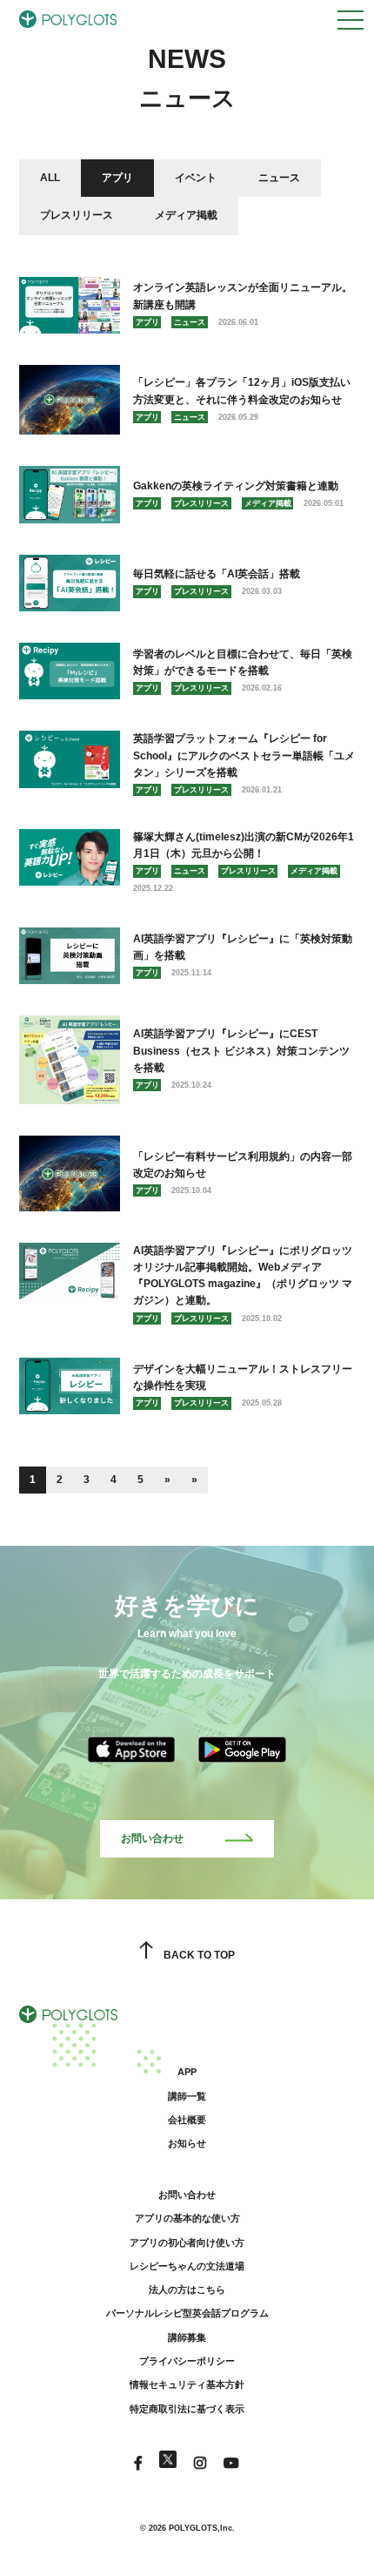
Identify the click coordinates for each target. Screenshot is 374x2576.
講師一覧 (187, 2096)
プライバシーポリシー (187, 2361)
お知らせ (187, 2143)
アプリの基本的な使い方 (187, 2218)
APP (187, 2072)
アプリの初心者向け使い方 (187, 2242)
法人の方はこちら (187, 2289)
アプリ (117, 178)
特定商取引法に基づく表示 (187, 2409)
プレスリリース (77, 215)
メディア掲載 (186, 215)
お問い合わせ (152, 1838)
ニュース (279, 178)
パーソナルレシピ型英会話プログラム (187, 2313)
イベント (196, 178)
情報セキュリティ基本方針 (187, 2384)
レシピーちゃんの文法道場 (187, 2266)
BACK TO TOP (199, 1955)
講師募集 (187, 2337)
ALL (50, 178)
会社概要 (187, 2120)
